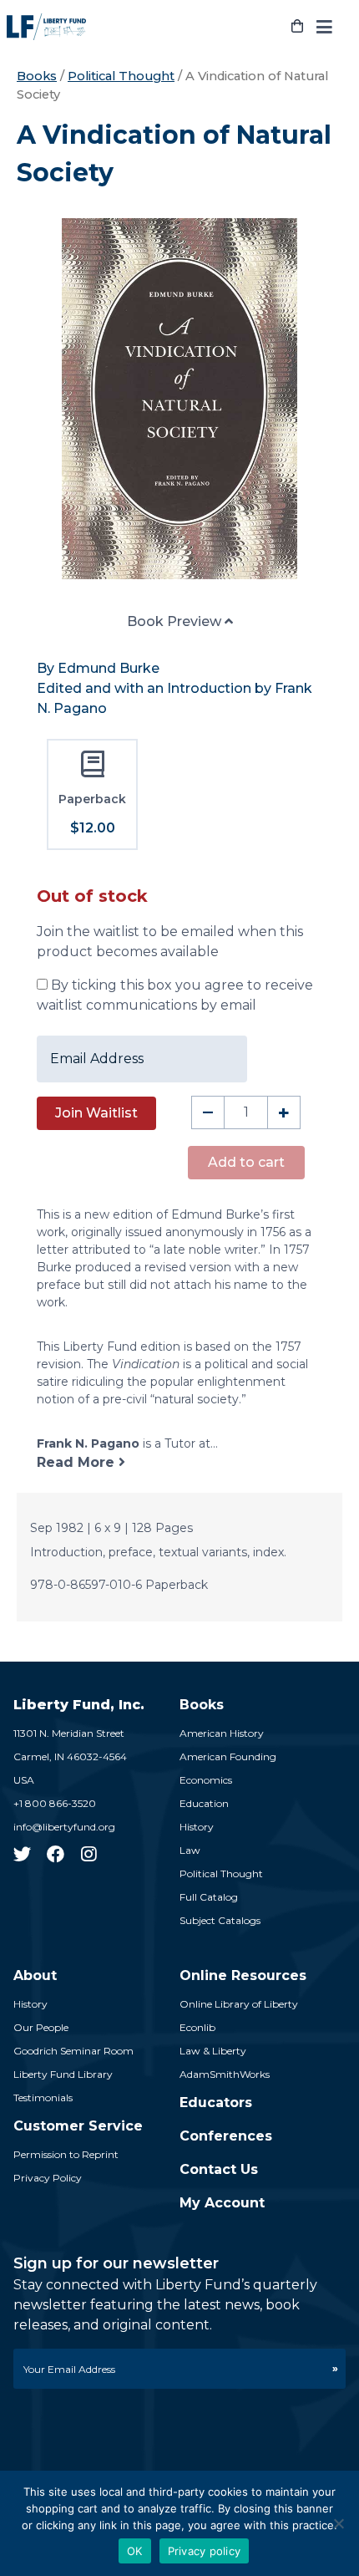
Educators (216, 2103)
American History (222, 1733)
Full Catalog (209, 1897)
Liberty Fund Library (63, 2074)
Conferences (226, 2136)
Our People (41, 2027)
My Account (222, 2203)
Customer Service (78, 2126)
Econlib (197, 2027)
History (197, 1827)
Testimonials (43, 2097)
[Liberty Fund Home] (46, 27)
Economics (206, 1780)
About (35, 1975)
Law (190, 1850)
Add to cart (246, 1162)
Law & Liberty (213, 2051)
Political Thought (121, 76)
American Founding (228, 1756)
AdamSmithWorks (225, 2074)
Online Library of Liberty (239, 2004)
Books (37, 76)
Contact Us (219, 2169)
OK (135, 2551)
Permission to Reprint (66, 2154)
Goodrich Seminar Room (73, 2051)
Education (204, 1803)
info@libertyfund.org (64, 1827)
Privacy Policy (48, 2178)
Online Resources (243, 1975)
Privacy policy (205, 2551)
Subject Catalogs (220, 1920)
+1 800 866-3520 (55, 1803)
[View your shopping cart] (297, 27)
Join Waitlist (96, 1113)
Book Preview (176, 621)
